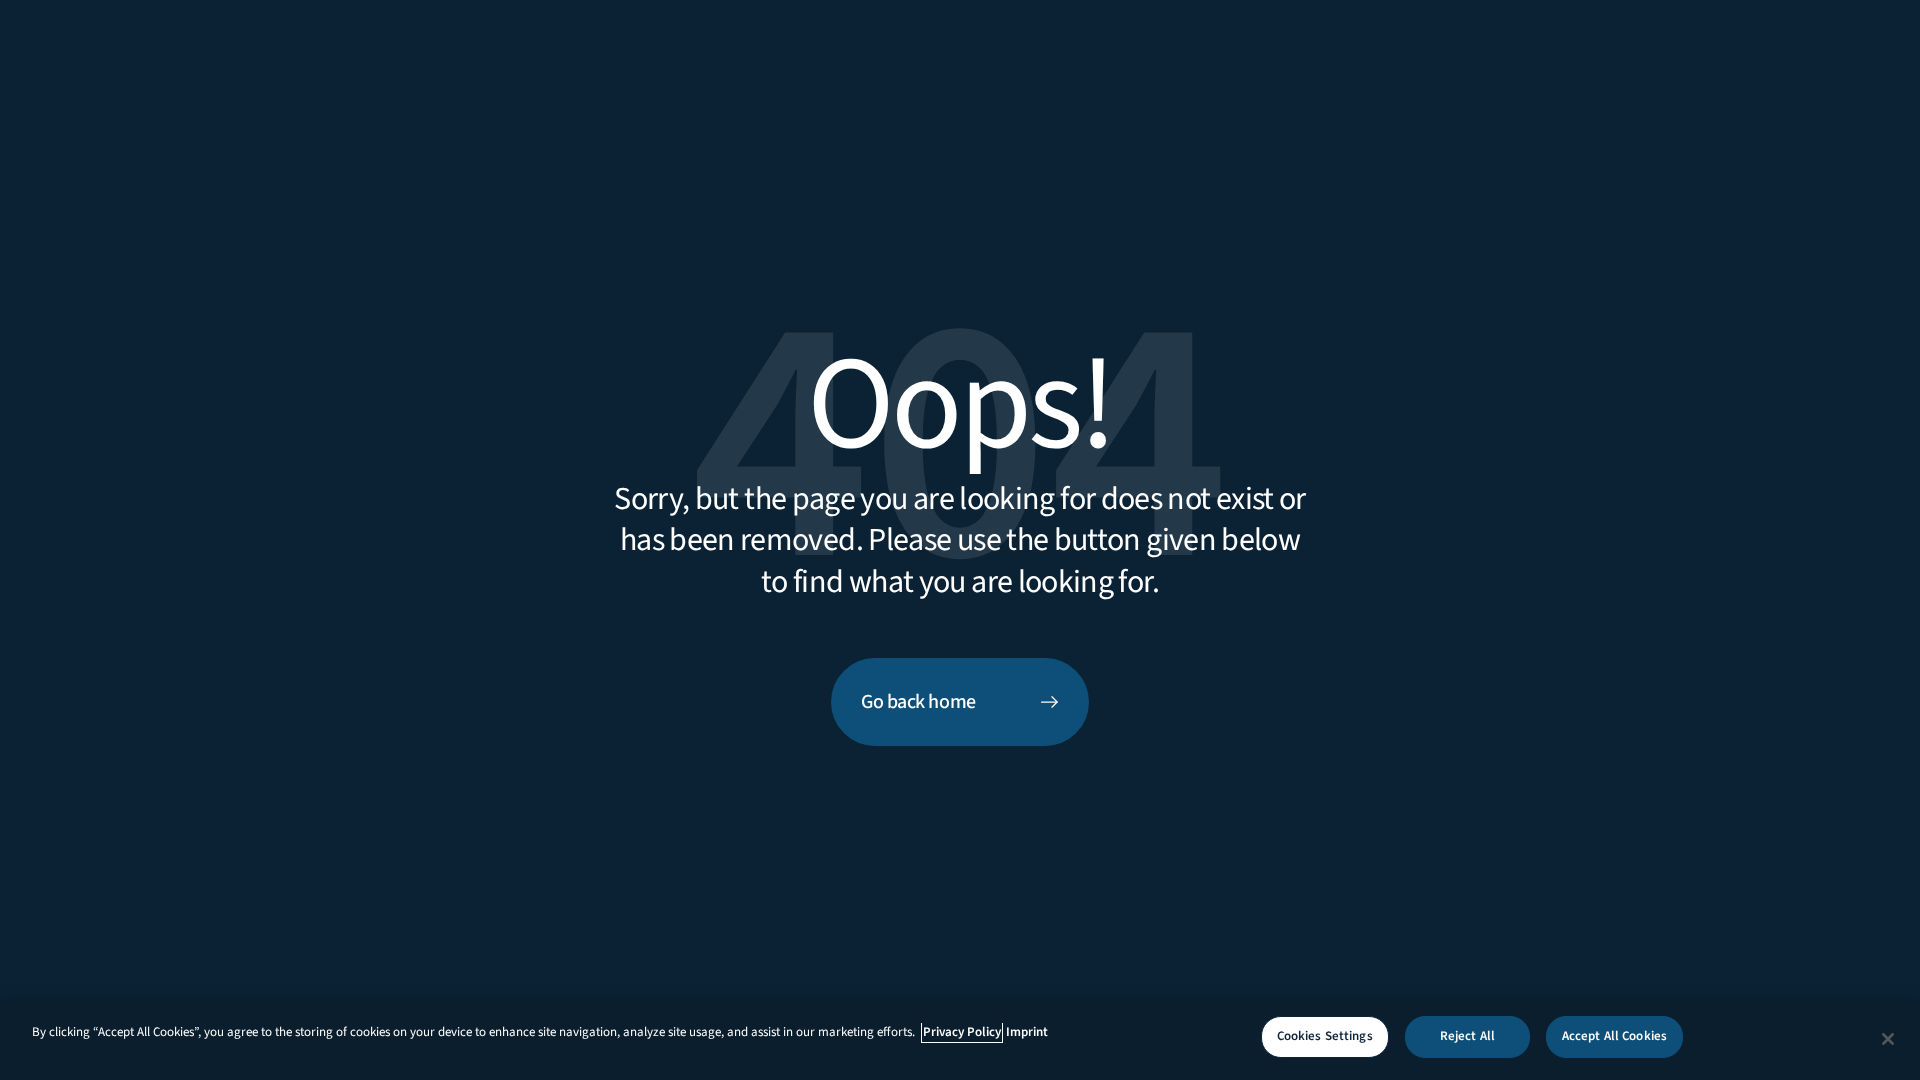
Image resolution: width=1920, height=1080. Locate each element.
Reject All (1467, 1036)
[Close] (1888, 1039)
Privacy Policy (962, 1032)
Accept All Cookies (1614, 1036)
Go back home (918, 702)
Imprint (1027, 1032)
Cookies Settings (1325, 1036)
